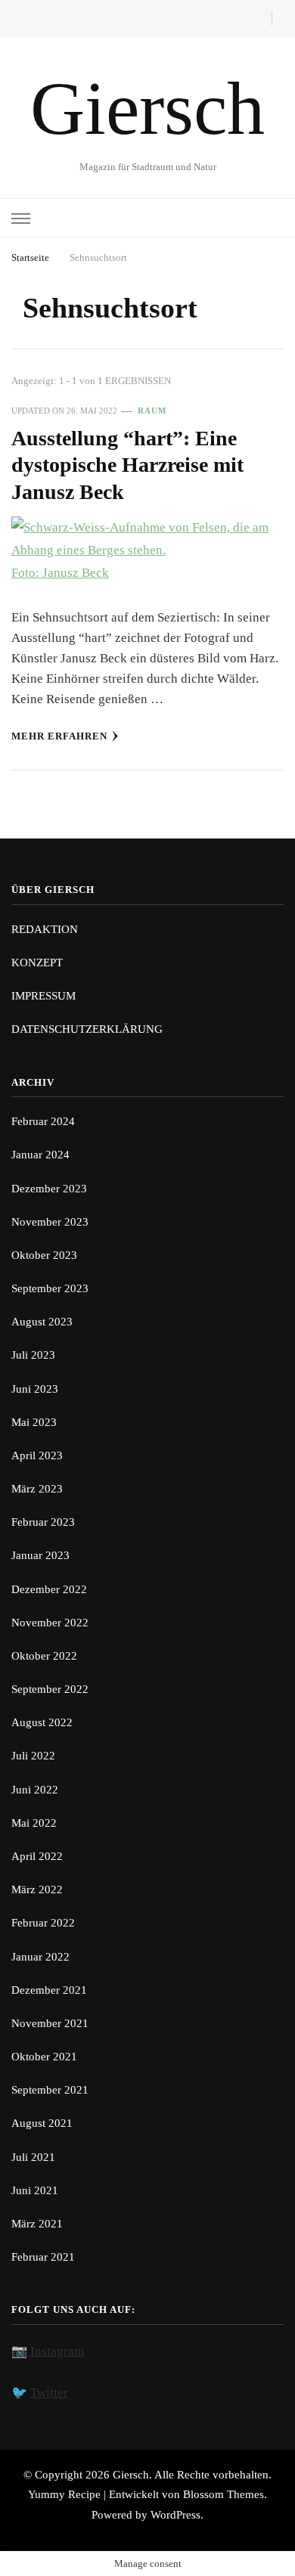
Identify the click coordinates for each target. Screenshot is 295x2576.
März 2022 (37, 1889)
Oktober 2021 (44, 2057)
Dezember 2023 (49, 1189)
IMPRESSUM (43, 996)
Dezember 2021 (49, 1990)
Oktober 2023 (44, 1255)
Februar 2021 (43, 2257)
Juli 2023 (33, 1355)
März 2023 (37, 1489)
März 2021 (37, 2224)
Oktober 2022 (44, 1656)
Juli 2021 (33, 2157)
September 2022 (50, 1689)
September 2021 (50, 2090)
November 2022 (50, 1623)
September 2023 (50, 1288)
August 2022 (42, 1722)
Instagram (57, 2351)
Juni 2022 (35, 1790)
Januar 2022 (40, 1957)
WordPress (175, 2515)
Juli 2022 (33, 1756)
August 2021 (42, 2123)
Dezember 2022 (49, 1589)
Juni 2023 (35, 1389)
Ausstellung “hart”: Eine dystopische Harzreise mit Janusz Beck (127, 465)
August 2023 (42, 1322)
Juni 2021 (35, 2190)
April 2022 (37, 1856)
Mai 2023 (34, 1422)
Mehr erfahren (59, 736)
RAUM (152, 411)
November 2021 (50, 2023)
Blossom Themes (224, 2494)
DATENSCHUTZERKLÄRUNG (87, 1029)
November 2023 (50, 1222)
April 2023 (37, 1455)
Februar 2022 (43, 1923)
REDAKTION (45, 929)
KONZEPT (37, 963)
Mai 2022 (34, 1823)
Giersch (147, 108)
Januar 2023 (40, 1555)
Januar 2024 (40, 1155)
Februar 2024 (43, 1121)
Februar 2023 (43, 1522)
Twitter (49, 2393)
